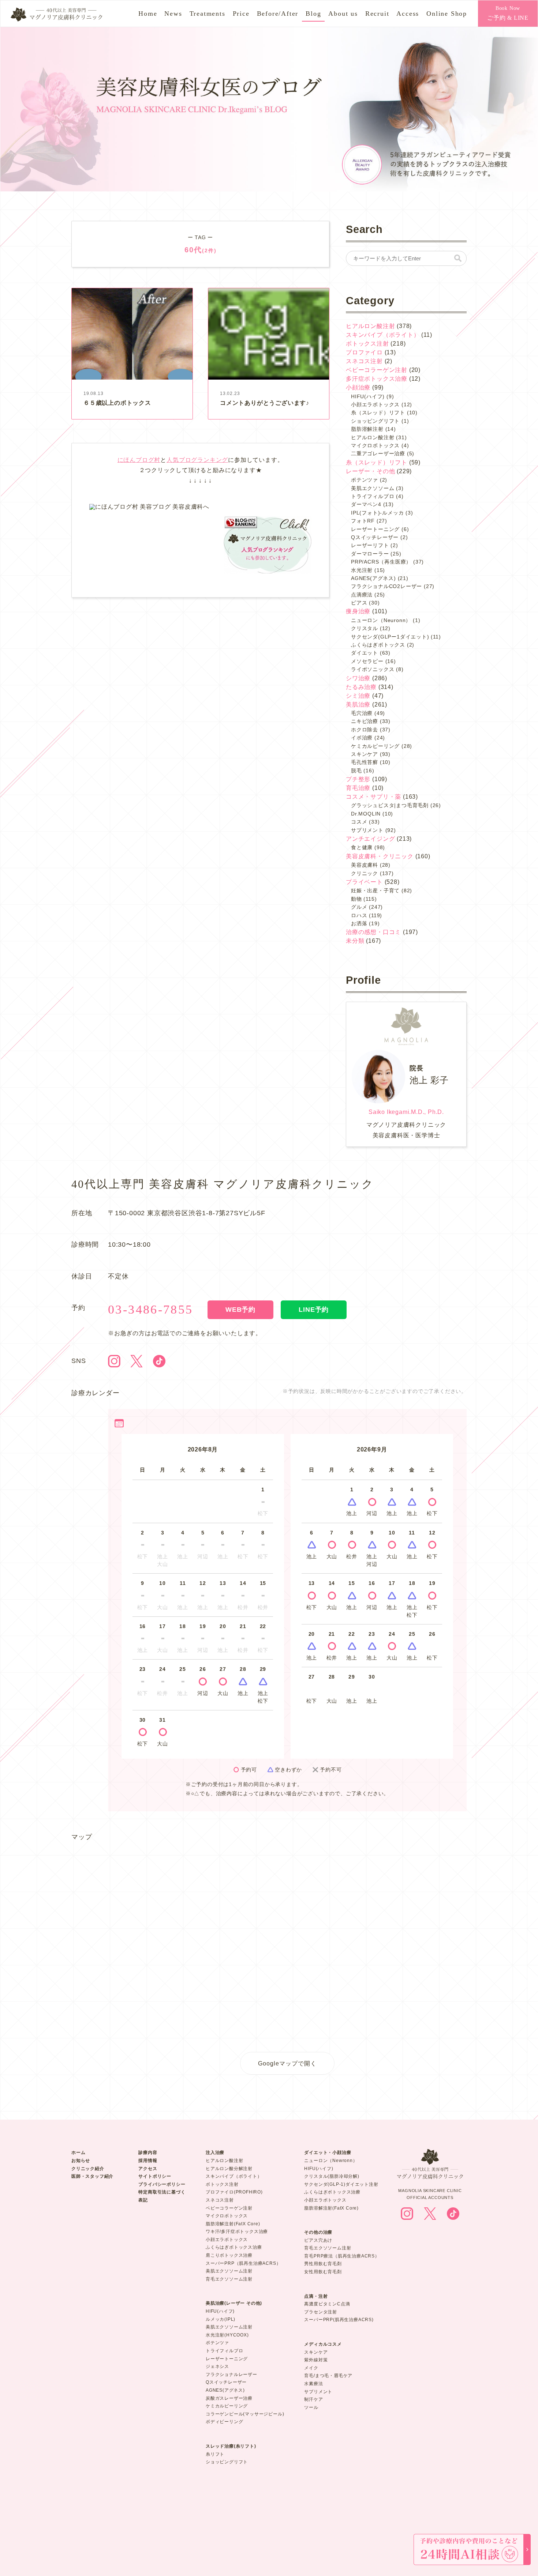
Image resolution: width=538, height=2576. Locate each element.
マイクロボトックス (375, 445)
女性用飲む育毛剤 (323, 2272)
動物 (356, 899)
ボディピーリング (224, 2422)
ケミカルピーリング (375, 746)
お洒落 (359, 923)
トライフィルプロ (373, 496)
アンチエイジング (370, 839)
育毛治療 (358, 788)
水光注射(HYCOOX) (227, 2335)
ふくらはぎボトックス (378, 645)
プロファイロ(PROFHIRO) (234, 2192)
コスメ (359, 822)
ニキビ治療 (365, 721)
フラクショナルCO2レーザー (386, 586)
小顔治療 (358, 387)
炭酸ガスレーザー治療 (229, 2398)
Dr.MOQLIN (366, 814)
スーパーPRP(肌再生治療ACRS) (339, 2320)
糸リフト (215, 2454)
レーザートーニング (375, 529)
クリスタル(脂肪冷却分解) (332, 2176)
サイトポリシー (155, 2176)
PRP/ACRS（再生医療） (381, 562)
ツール (311, 2407)
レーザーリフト (370, 545)
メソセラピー (367, 661)
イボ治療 (362, 738)
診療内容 (148, 2153)
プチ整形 (358, 779)
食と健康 (362, 847)
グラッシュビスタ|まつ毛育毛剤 (390, 805)
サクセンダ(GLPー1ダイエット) (390, 637)
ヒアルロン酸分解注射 (229, 2169)
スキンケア (365, 754)
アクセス (148, 2169)
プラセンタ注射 (321, 2312)
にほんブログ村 (139, 460)
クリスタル (365, 628)
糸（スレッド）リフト (378, 413)
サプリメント (367, 830)
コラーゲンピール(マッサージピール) (245, 2414)
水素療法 (313, 2384)
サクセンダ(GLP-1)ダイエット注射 (341, 2184)
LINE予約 (314, 1310)
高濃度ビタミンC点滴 (327, 2304)
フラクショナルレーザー (231, 2374)
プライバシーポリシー (162, 2184)
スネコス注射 (364, 361)
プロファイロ (364, 352)
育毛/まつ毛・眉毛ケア (328, 2376)
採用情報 (148, 2161)
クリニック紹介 (88, 2169)
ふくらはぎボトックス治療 (234, 2247)
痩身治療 (358, 611)
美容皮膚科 (365, 865)
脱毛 (356, 771)
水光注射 (362, 570)
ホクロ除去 (365, 730)
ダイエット (365, 653)
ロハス (359, 915)
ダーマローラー (370, 554)
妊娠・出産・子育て (375, 890)
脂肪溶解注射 (367, 429)
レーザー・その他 (370, 471)
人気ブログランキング (197, 460)
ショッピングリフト (375, 421)
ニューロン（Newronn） (331, 2161)
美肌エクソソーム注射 (229, 2271)
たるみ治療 (361, 687)
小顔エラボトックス (375, 404)
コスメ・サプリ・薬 (373, 797)
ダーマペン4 (366, 504)
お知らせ (81, 2161)
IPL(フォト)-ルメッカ (377, 513)
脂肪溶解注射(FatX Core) (233, 2224)
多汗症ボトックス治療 (377, 379)
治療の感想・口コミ (373, 932)
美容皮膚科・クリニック (380, 856)
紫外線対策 (316, 2360)
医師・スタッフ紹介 (92, 2176)
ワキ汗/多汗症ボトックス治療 (237, 2232)
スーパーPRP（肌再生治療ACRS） (243, 2263)
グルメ (359, 907)
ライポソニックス (373, 669)
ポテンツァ (365, 480)
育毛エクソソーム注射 (229, 2279)
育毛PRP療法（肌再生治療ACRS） (342, 2256)
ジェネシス (217, 2366)
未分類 (355, 941)
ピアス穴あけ (318, 2240)
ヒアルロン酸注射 (370, 326)
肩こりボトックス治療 (229, 2255)
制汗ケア (313, 2399)
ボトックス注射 (367, 344)
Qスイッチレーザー (375, 537)
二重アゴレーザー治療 (378, 453)
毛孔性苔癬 (365, 762)
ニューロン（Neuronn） (381, 620)
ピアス (359, 603)
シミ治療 (358, 696)
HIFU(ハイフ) (368, 396)
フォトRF (363, 521)
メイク (311, 2368)
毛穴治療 (362, 713)
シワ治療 (358, 678)
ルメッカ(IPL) (221, 2319)
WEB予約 (240, 1310)
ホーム (78, 2153)
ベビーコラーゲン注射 (377, 370)
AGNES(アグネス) (373, 578)
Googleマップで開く (287, 2063)
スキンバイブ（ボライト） (383, 335)
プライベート (364, 882)
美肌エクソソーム (373, 488)
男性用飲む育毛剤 (323, 2264)
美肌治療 (358, 705)
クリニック (365, 873)
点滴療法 (362, 595)
